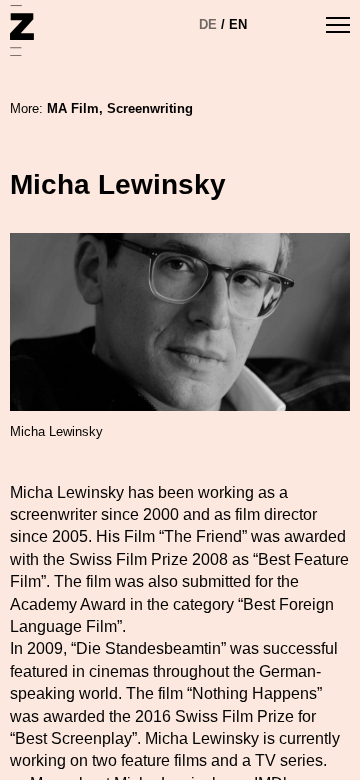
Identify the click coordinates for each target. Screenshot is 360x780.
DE (208, 24)
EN (238, 24)
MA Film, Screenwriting (120, 108)
